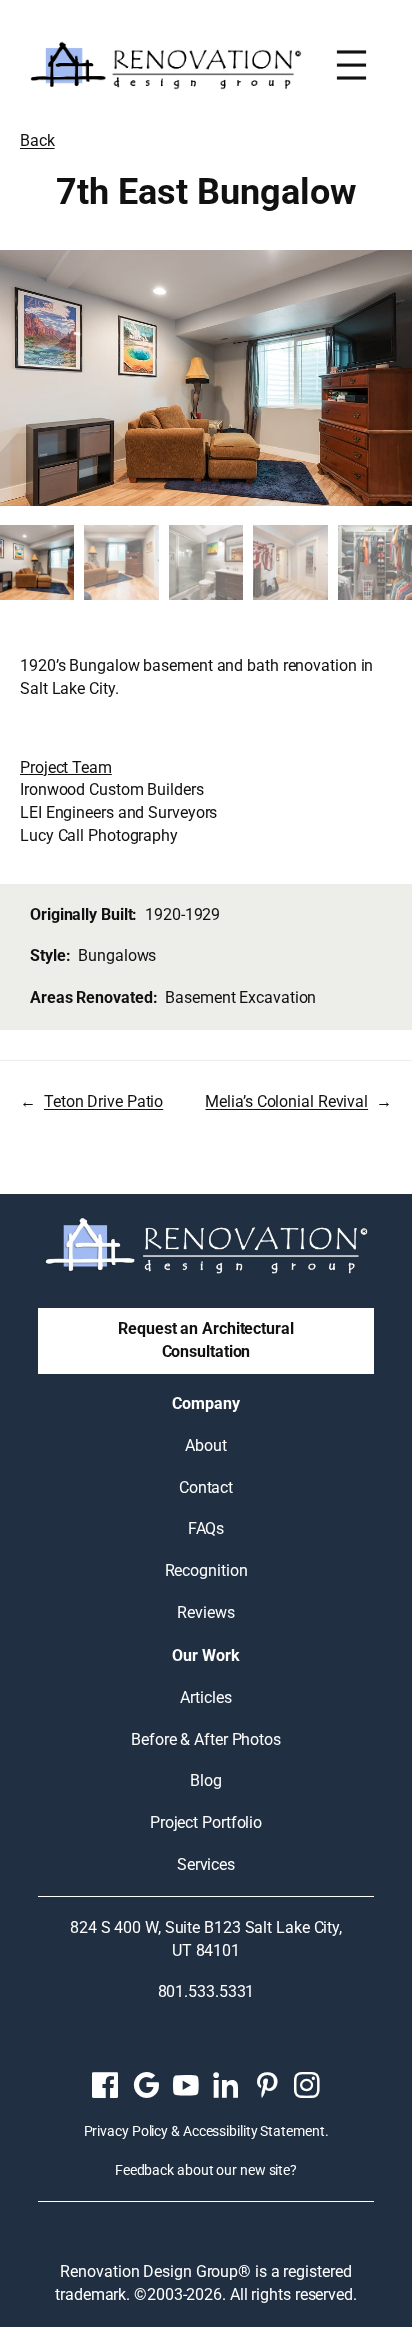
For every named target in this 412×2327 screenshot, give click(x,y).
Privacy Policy (126, 2131)
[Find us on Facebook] (105, 2085)
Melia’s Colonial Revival (286, 1101)
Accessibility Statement (254, 2131)
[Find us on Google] (145, 2085)
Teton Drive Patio (103, 1101)
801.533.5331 (206, 1991)
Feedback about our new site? (206, 2170)
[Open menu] (351, 65)
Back (37, 140)
